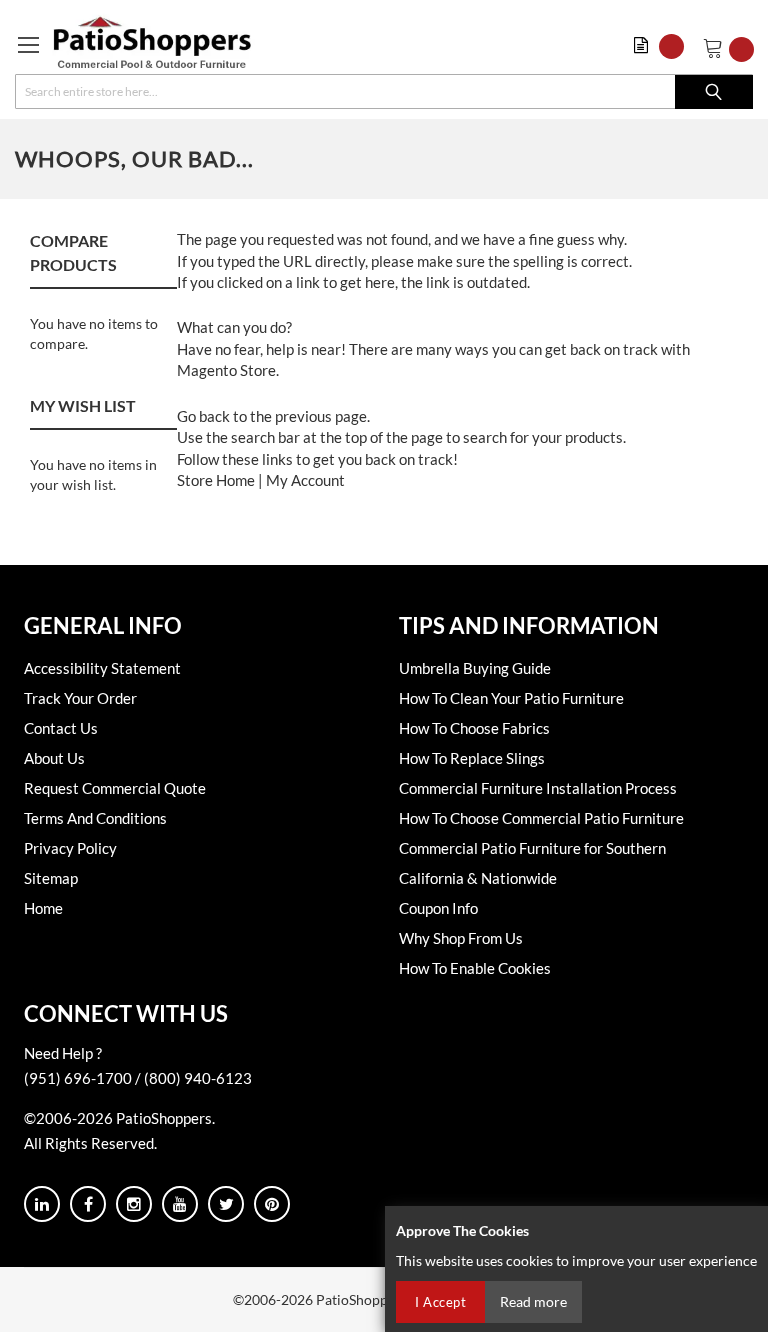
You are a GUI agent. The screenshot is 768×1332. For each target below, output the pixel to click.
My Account (305, 480)
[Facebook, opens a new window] (88, 1204)
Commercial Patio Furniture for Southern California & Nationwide (532, 863)
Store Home (216, 480)
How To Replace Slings (472, 758)
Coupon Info (438, 908)
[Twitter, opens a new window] (226, 1204)
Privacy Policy (70, 848)
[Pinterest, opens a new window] (272, 1204)
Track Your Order (80, 698)
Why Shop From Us (461, 938)
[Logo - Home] (152, 42)
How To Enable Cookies (475, 968)
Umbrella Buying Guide (475, 668)
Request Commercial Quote (115, 788)
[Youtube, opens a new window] (180, 1204)
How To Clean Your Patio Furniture (511, 698)
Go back (203, 416)
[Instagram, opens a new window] (134, 1204)
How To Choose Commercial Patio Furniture (541, 818)
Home (43, 908)
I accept (440, 1302)
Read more (533, 1301)
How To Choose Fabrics (474, 728)
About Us (54, 758)
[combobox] (384, 91)
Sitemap (51, 878)
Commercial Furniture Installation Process (538, 788)
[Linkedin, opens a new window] (42, 1204)
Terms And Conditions (95, 818)
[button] (663, 46)
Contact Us (61, 728)
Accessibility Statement (102, 668)
